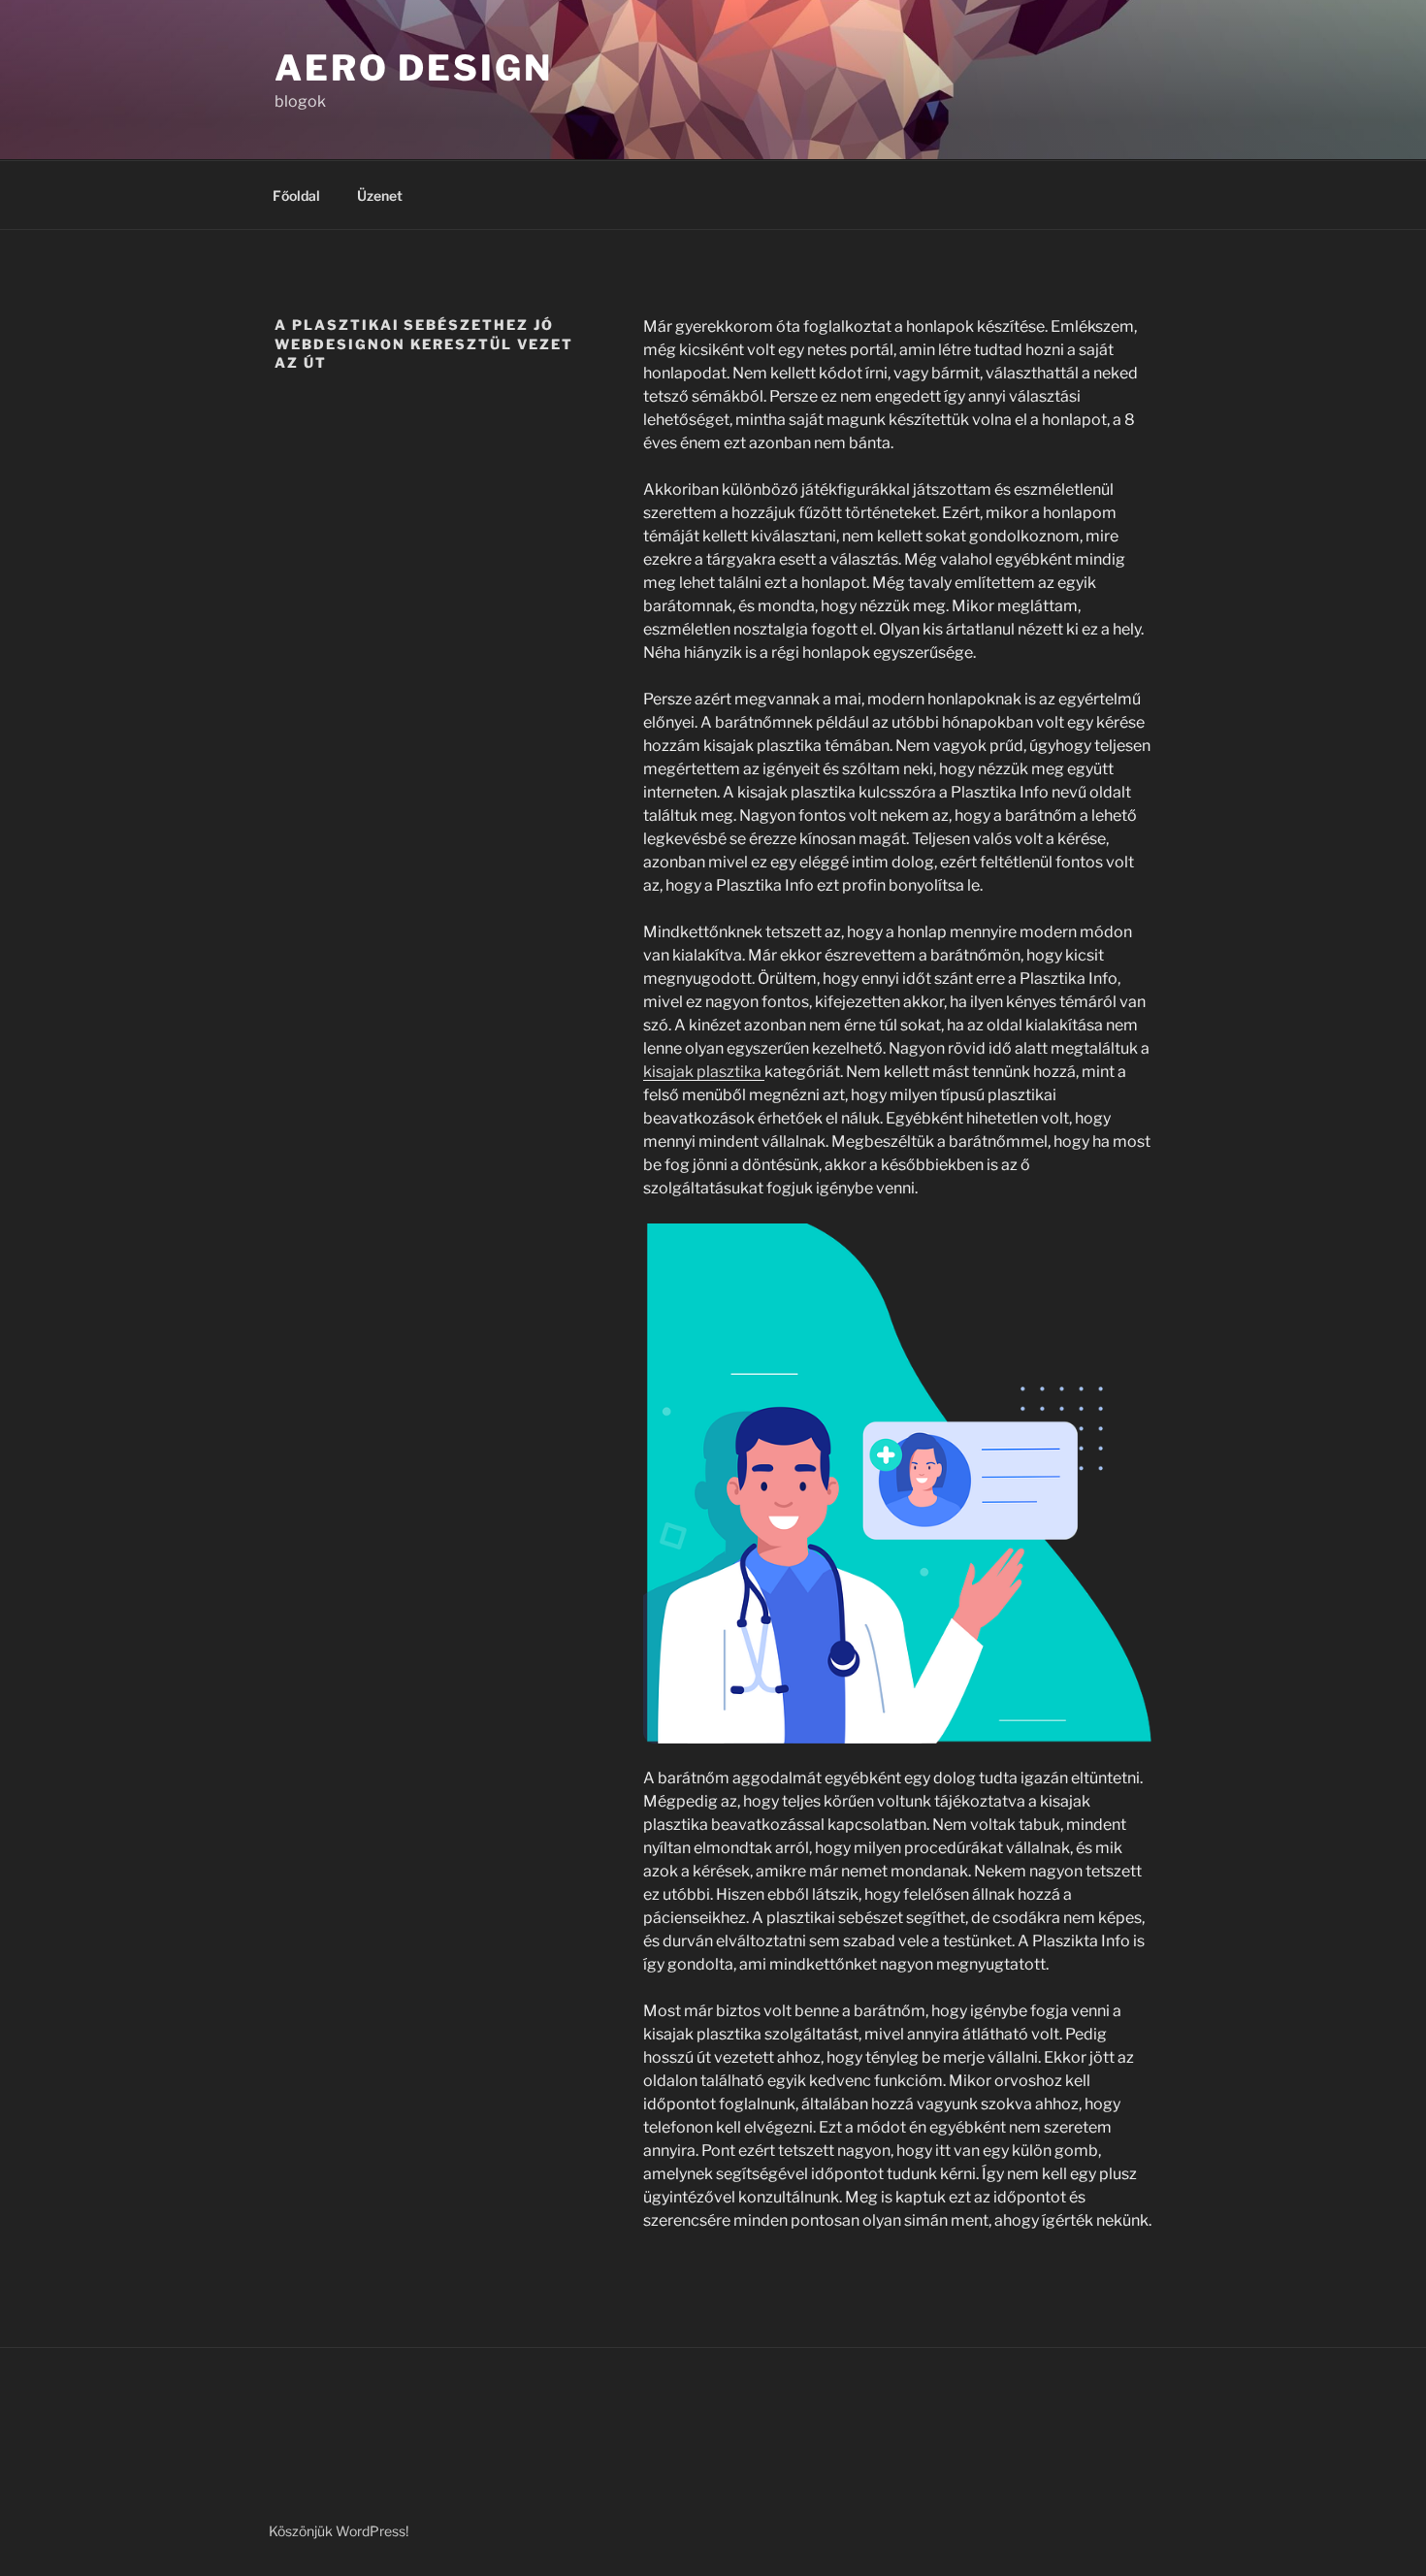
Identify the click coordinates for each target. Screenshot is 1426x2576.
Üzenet (380, 196)
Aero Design (414, 68)
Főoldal (296, 196)
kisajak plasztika (704, 1072)
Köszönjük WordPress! (339, 2531)
